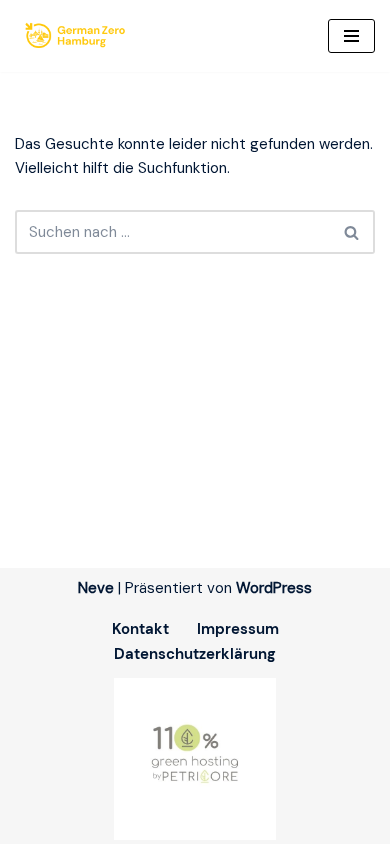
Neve (96, 588)
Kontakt (140, 629)
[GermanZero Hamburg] (80, 36)
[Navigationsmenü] (351, 36)
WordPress (274, 588)
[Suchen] (352, 232)
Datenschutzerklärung (195, 654)
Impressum (238, 629)
